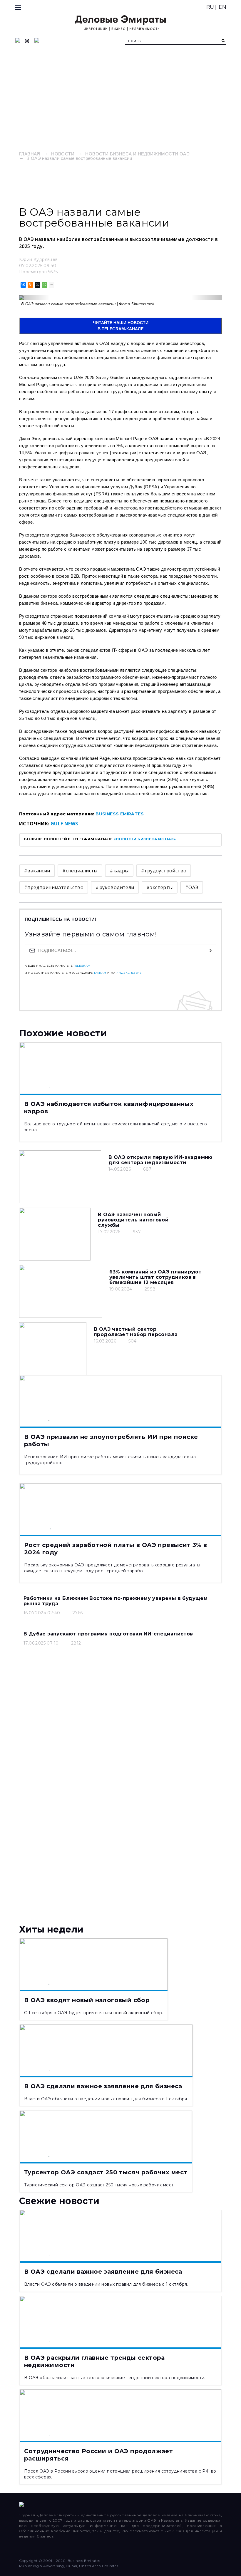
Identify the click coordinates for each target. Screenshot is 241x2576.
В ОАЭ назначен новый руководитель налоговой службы (133, 1220)
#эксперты (160, 887)
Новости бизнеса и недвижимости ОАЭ (137, 154)
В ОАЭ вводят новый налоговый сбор (87, 2000)
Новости (63, 154)
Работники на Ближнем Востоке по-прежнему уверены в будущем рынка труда (116, 1601)
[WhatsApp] (44, 285)
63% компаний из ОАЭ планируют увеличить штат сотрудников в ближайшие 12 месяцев (155, 1277)
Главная (30, 154)
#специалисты (80, 871)
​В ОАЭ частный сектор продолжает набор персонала (136, 1332)
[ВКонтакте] (23, 285)
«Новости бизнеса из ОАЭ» (145, 839)
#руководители (115, 887)
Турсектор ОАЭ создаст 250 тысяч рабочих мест (106, 2172)
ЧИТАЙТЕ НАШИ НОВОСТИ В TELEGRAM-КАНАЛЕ (121, 326)
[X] (37, 285)
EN (222, 7)
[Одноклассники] (30, 285)
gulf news (64, 824)
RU (210, 7)
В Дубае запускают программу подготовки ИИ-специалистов (108, 1634)
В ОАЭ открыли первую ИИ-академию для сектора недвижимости (160, 1160)
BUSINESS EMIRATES (120, 814)
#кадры (119, 871)
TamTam (100, 973)
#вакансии (37, 871)
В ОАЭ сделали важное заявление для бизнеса (103, 2086)
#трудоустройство (164, 871)
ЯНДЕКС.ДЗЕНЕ (129, 973)
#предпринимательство (54, 887)
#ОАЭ (192, 887)
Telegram (82, 966)
